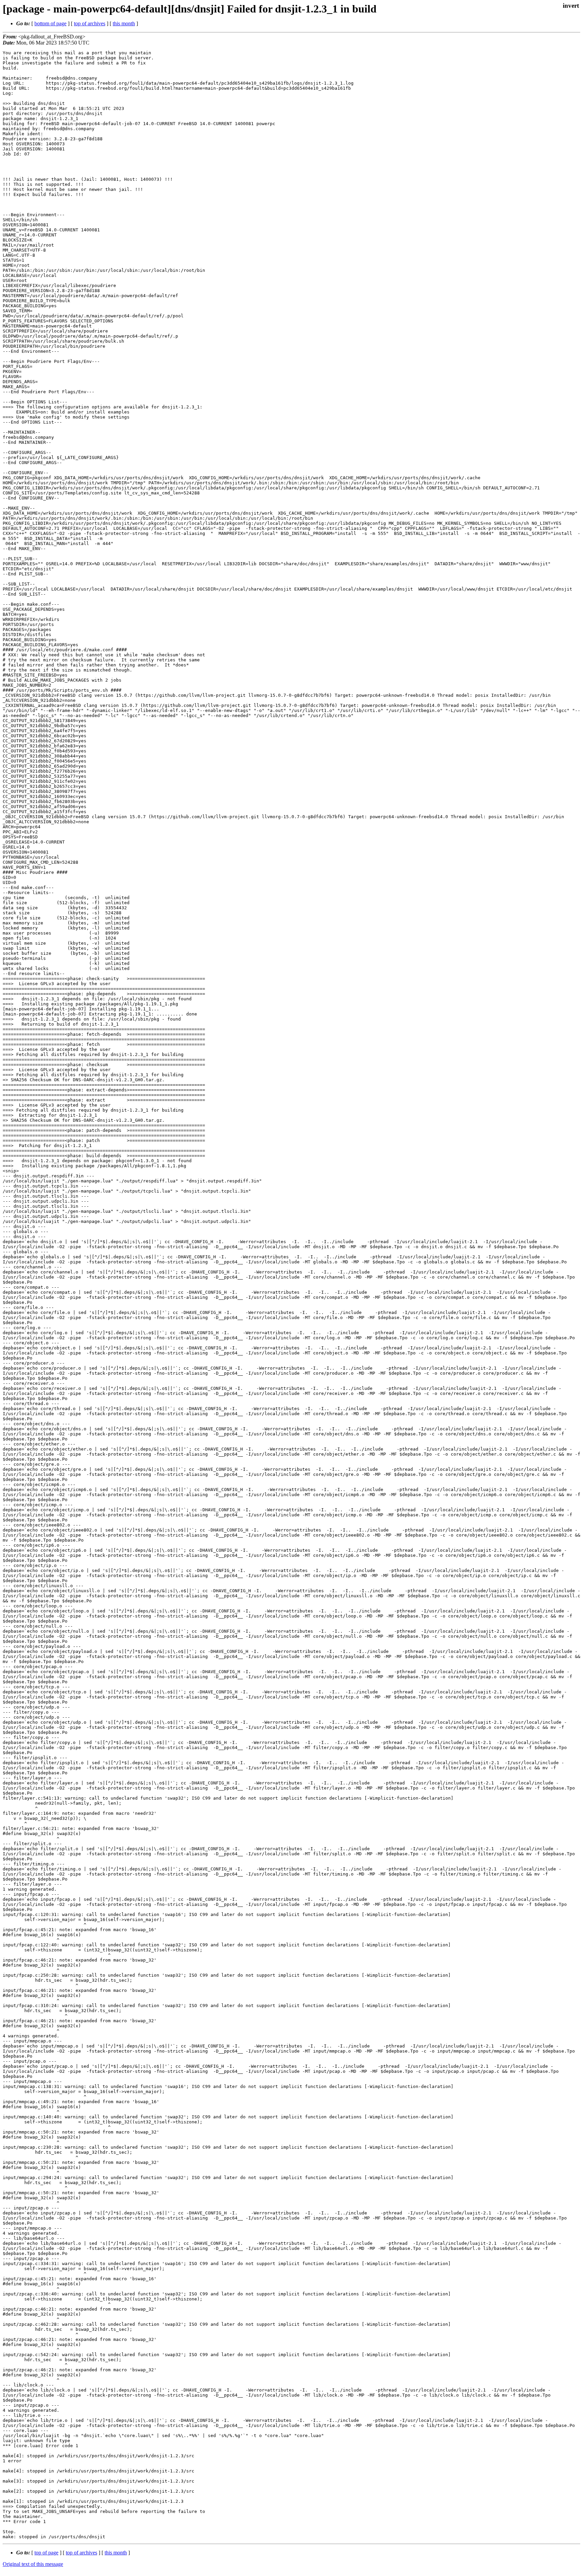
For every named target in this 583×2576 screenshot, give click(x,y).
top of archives (90, 23)
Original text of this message (33, 2564)
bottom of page (50, 23)
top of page (46, 2553)
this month (124, 23)
